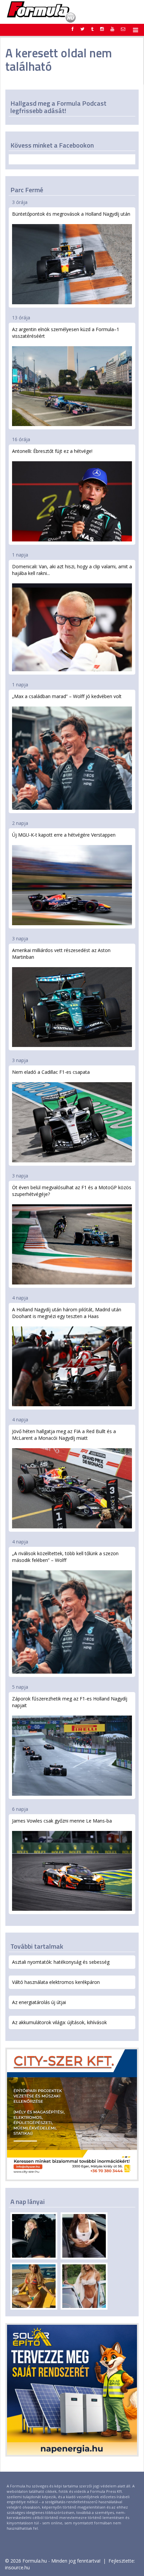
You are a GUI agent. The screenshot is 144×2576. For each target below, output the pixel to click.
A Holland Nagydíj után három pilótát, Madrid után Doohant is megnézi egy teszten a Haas (67, 1313)
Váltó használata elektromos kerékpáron (56, 1982)
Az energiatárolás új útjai (39, 2002)
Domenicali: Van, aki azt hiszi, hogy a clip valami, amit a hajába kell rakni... (72, 570)
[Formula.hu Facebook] (73, 29)
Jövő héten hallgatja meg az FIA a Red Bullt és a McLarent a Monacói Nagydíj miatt (64, 1435)
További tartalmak (37, 1946)
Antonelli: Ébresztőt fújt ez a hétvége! (52, 451)
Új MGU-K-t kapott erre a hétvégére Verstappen (64, 835)
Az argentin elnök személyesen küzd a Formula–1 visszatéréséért (66, 333)
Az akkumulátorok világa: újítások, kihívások (59, 2022)
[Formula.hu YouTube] (112, 29)
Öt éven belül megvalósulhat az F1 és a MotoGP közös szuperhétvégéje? (72, 1191)
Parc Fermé (27, 190)
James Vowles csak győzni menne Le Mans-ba (62, 1821)
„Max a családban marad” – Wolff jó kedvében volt (67, 696)
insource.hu (17, 2567)
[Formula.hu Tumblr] (92, 29)
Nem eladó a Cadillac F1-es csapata (51, 1072)
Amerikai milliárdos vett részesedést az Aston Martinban (61, 954)
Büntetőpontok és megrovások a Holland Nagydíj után (71, 214)
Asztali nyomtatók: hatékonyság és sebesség (61, 1962)
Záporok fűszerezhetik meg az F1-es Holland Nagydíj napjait (70, 1702)
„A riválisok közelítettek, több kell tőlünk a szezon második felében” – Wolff (65, 1557)
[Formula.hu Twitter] (82, 29)
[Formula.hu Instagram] (102, 29)
